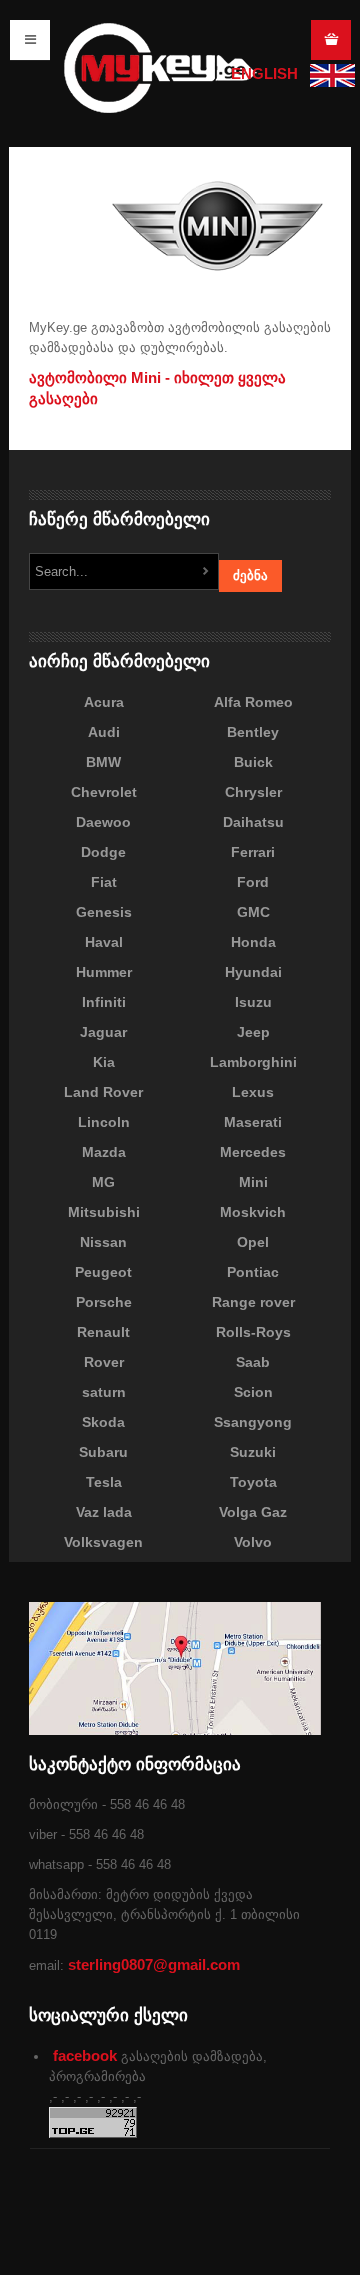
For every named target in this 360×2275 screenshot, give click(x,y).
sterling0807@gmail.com (154, 1964)
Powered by (239, 2224)
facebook (85, 2055)
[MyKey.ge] (160, 66)
